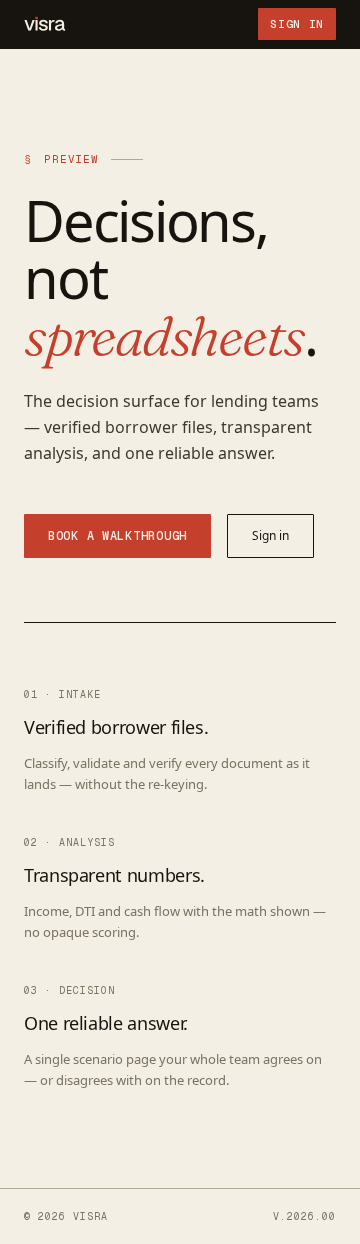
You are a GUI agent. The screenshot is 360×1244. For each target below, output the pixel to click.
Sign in (297, 24)
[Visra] (45, 24)
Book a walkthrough (117, 536)
